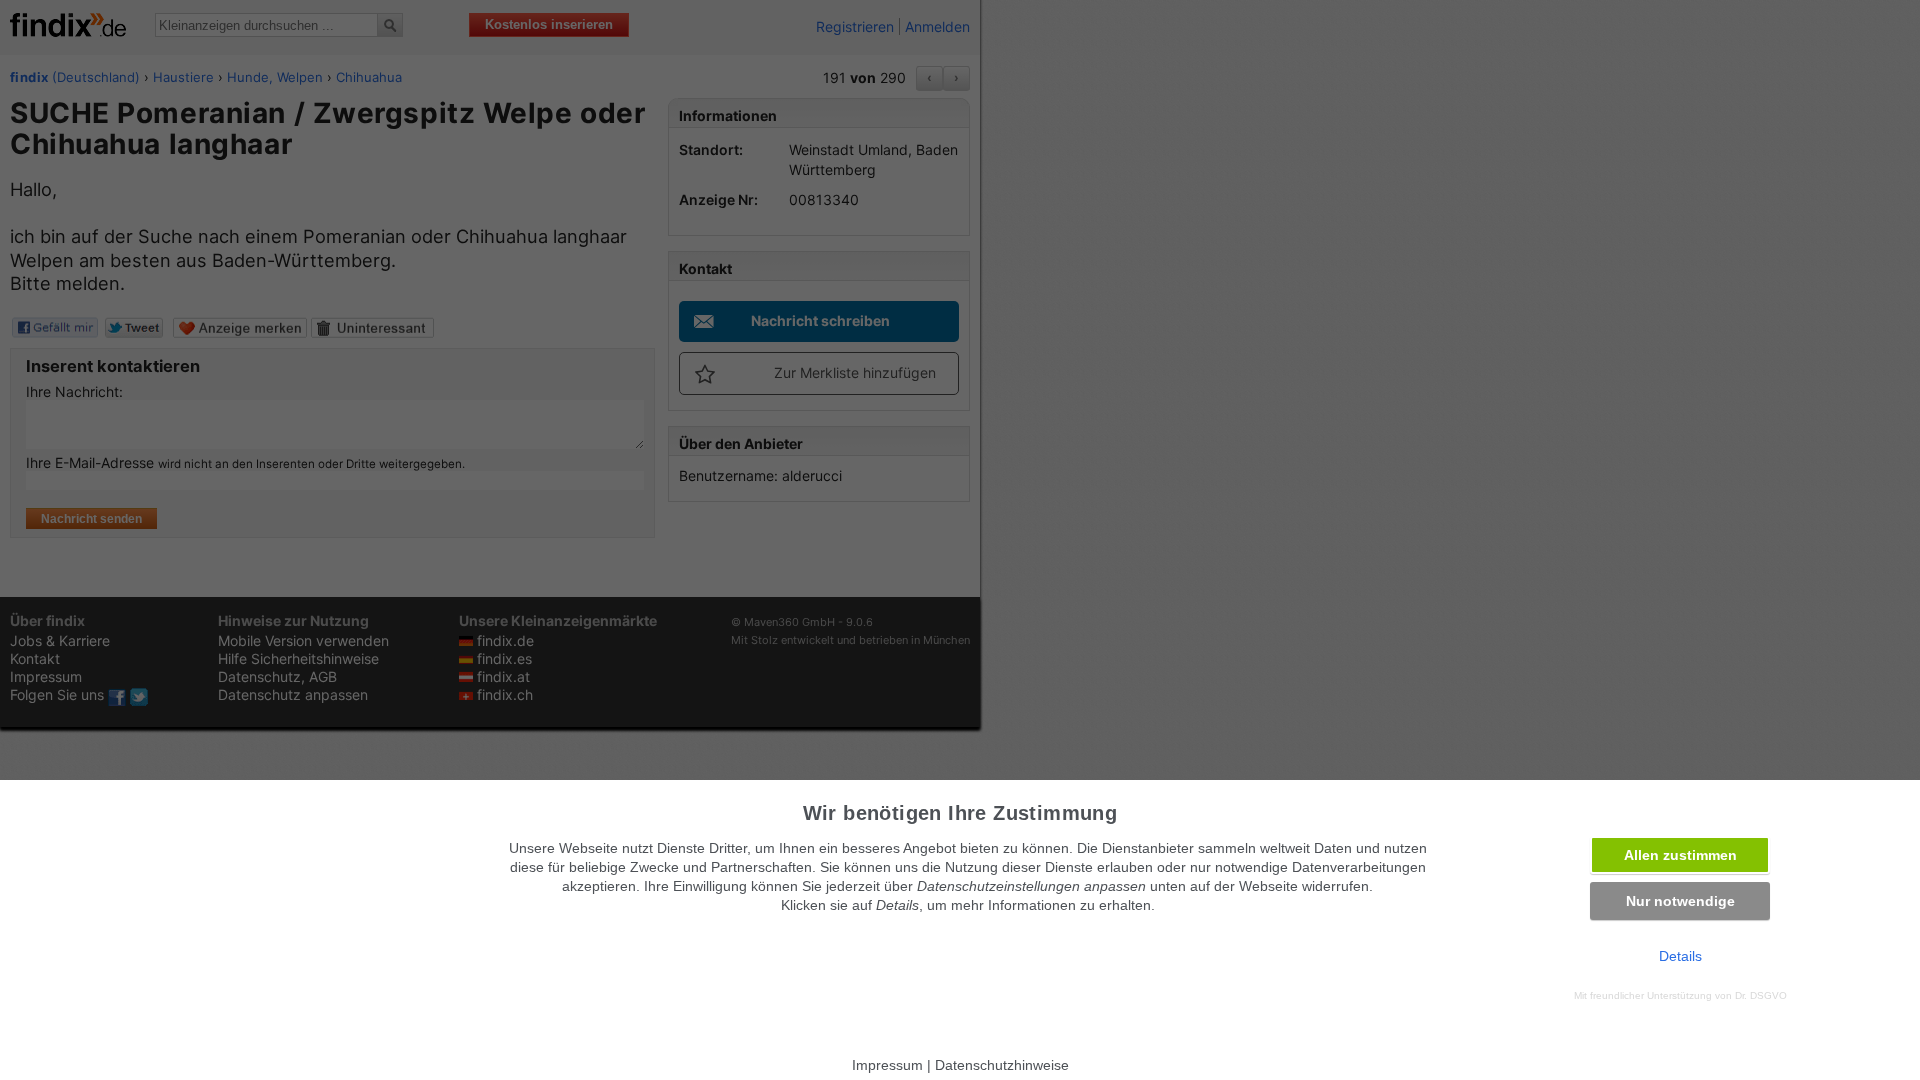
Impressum (887, 1065)
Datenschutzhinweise (1002, 1065)
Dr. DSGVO (1761, 995)
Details (1680, 956)
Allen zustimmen (1680, 855)
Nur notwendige (1680, 901)
